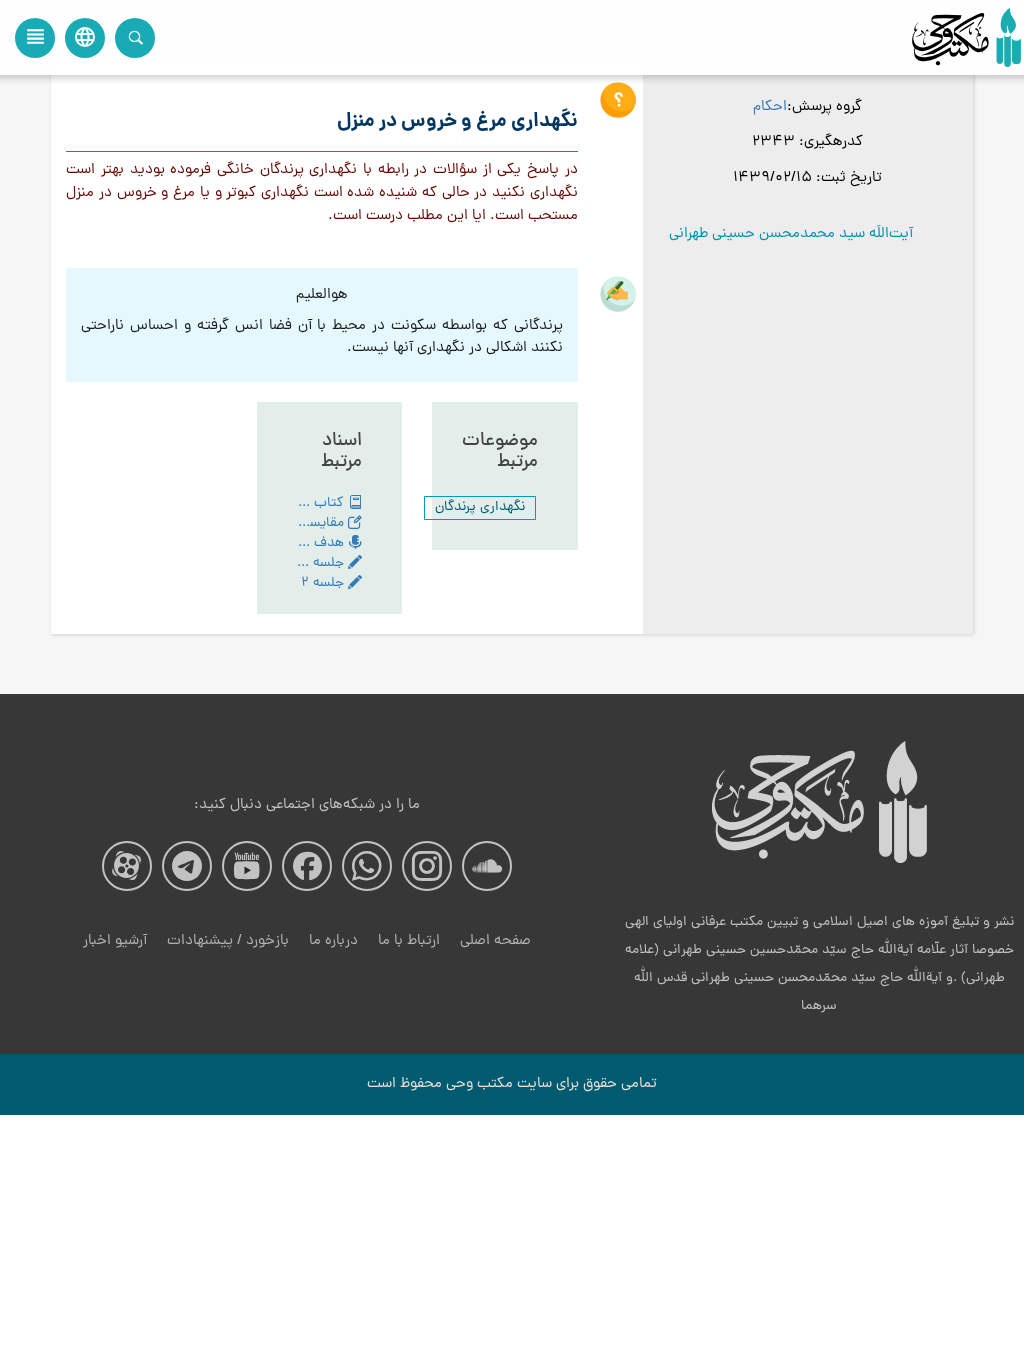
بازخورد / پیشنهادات (228, 941)
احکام (770, 107)
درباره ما (333, 941)
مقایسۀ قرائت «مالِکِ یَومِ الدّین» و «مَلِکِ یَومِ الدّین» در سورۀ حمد (323, 524)
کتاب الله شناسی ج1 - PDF (323, 504)
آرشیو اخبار (115, 941)
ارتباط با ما (409, 941)
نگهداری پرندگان (480, 507)
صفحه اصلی (495, 941)
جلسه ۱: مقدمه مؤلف (323, 564)
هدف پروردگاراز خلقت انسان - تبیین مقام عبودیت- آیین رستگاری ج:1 (323, 544)
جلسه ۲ (324, 584)
